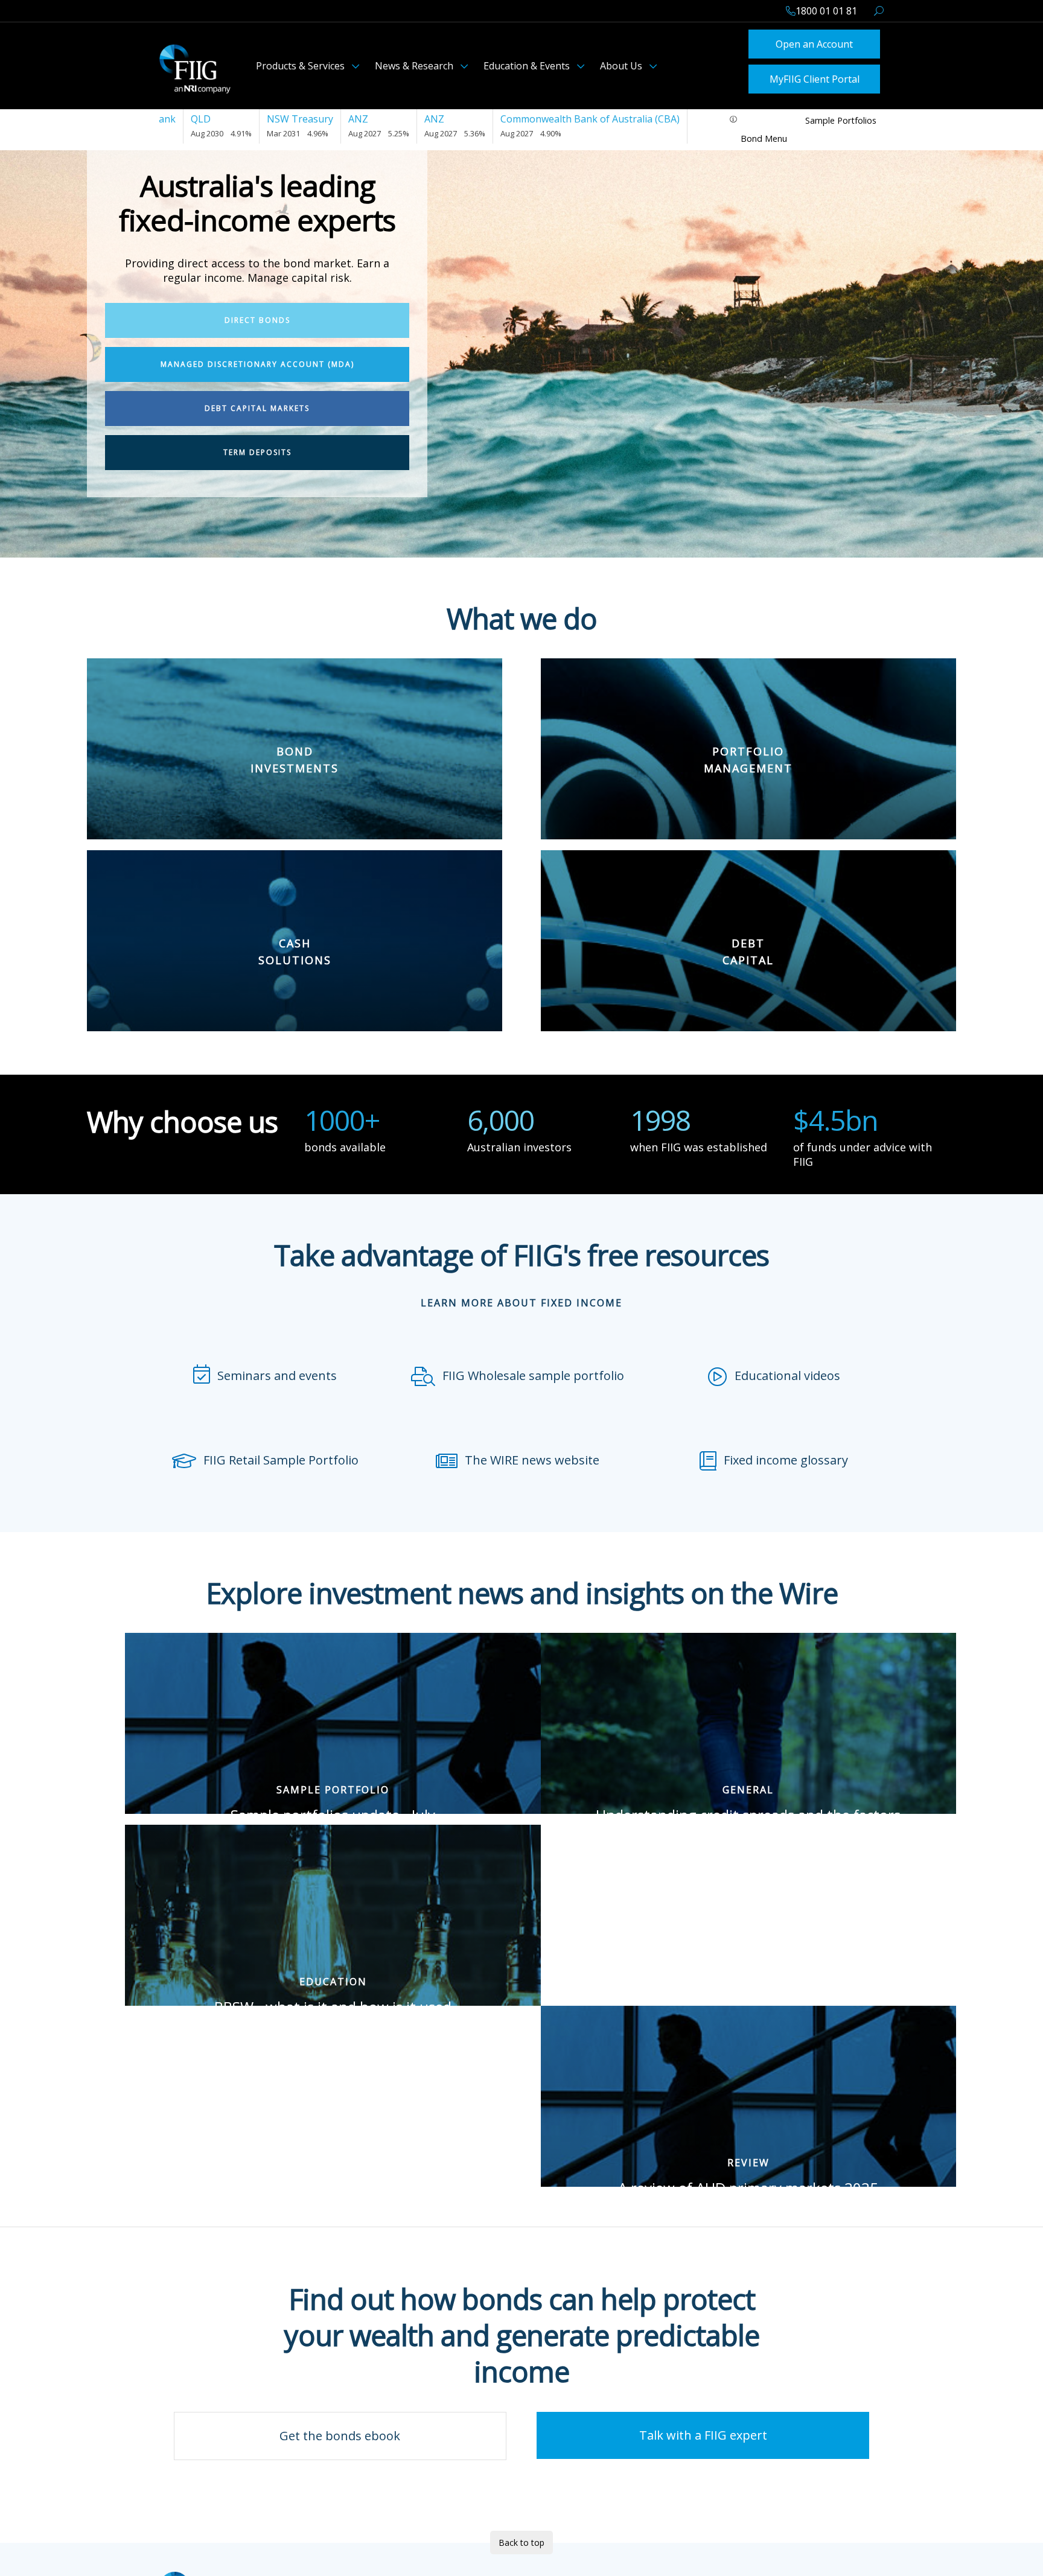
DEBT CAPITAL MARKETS (257, 405)
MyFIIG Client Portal (815, 76)
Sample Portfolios (841, 117)
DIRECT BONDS (257, 316)
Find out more (748, 788)
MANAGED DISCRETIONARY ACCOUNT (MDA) (257, 361)
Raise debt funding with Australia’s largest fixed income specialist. (748, 933)
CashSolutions (295, 885)
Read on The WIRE (331, 1808)
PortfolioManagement (748, 693)
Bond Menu (764, 135)
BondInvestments (295, 693)
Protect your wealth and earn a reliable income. (295, 731)
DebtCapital (748, 885)
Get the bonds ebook (340, 2432)
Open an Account (814, 43)
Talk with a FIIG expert (703, 2431)
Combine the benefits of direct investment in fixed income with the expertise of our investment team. (748, 741)
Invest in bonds (295, 769)
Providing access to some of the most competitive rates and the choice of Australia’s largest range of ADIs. (295, 933)
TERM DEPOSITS (257, 449)
